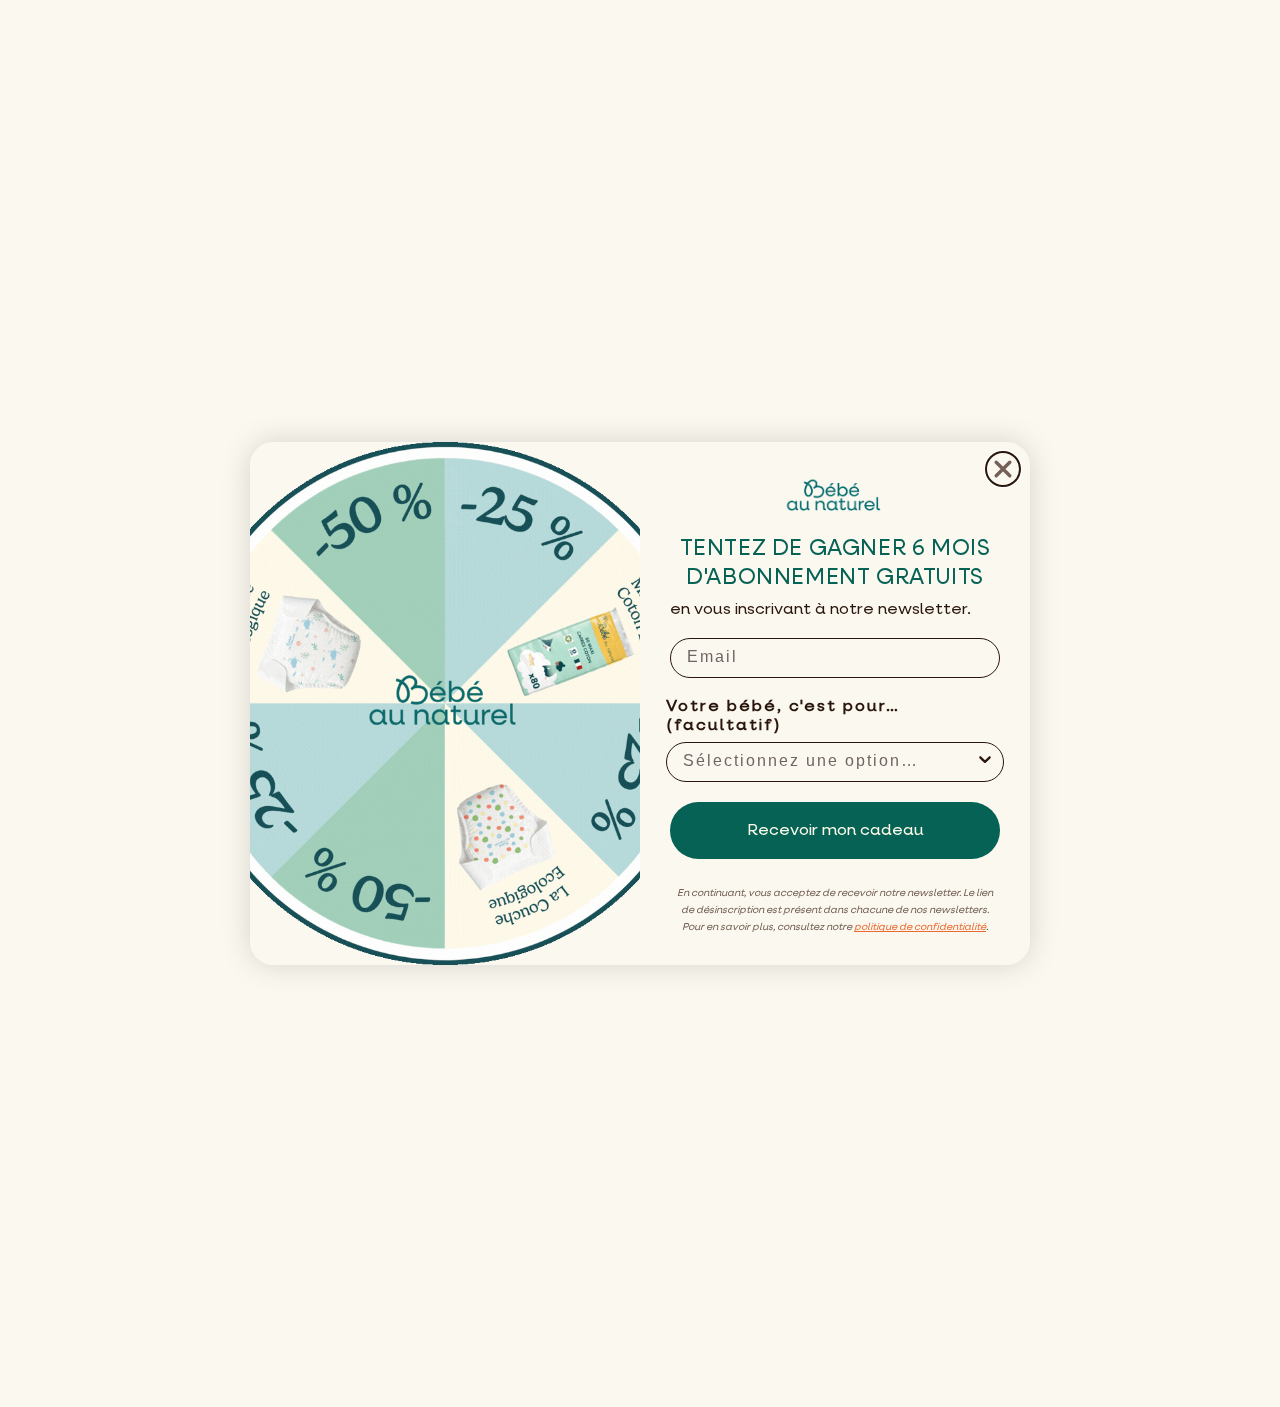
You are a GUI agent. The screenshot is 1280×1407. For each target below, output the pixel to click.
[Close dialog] (1003, 469)
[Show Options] (985, 762)
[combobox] (829, 762)
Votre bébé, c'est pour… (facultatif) (783, 716)
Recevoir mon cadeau (835, 831)
